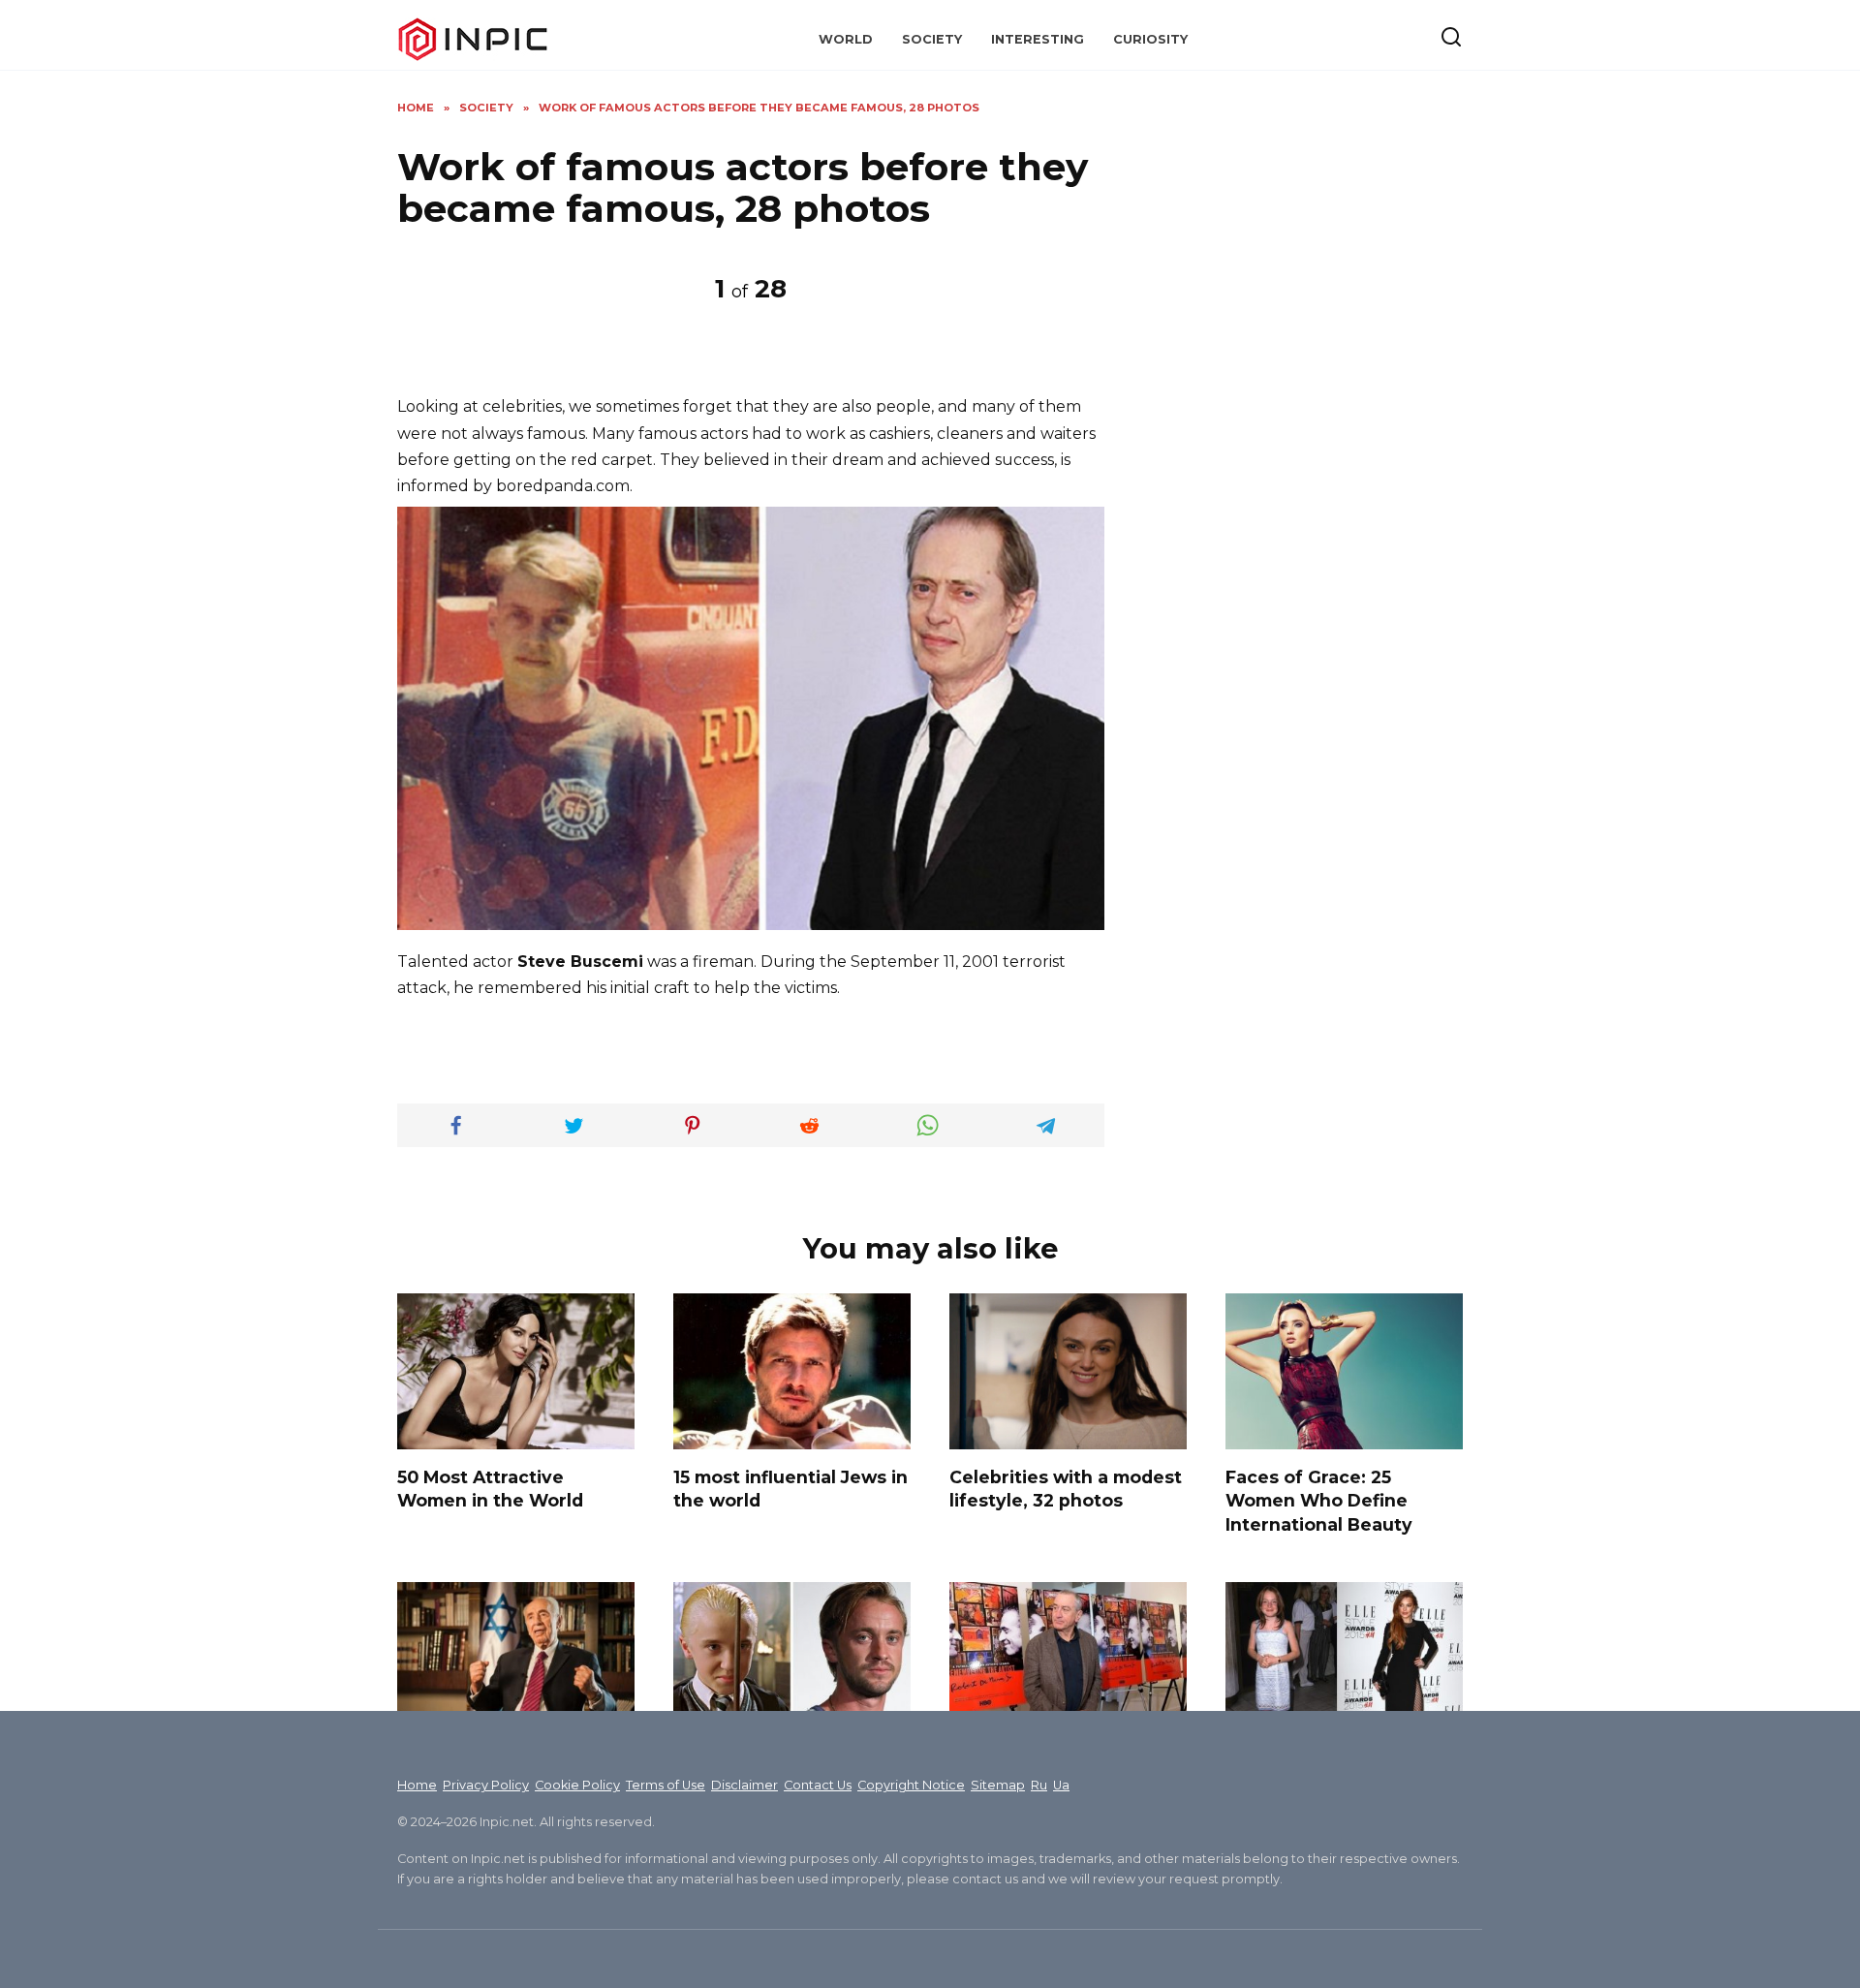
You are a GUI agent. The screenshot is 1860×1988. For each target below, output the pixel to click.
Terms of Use (666, 1785)
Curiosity (1150, 39)
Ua (1061, 1785)
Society (932, 39)
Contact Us (818, 1785)
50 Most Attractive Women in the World (490, 1488)
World (846, 39)
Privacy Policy (486, 1785)
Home (417, 1785)
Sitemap (998, 1785)
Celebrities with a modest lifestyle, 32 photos (1066, 1488)
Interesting (1038, 39)
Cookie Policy (577, 1785)
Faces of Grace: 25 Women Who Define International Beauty (1319, 1500)
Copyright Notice (911, 1785)
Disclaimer (744, 1785)
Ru (1039, 1785)
